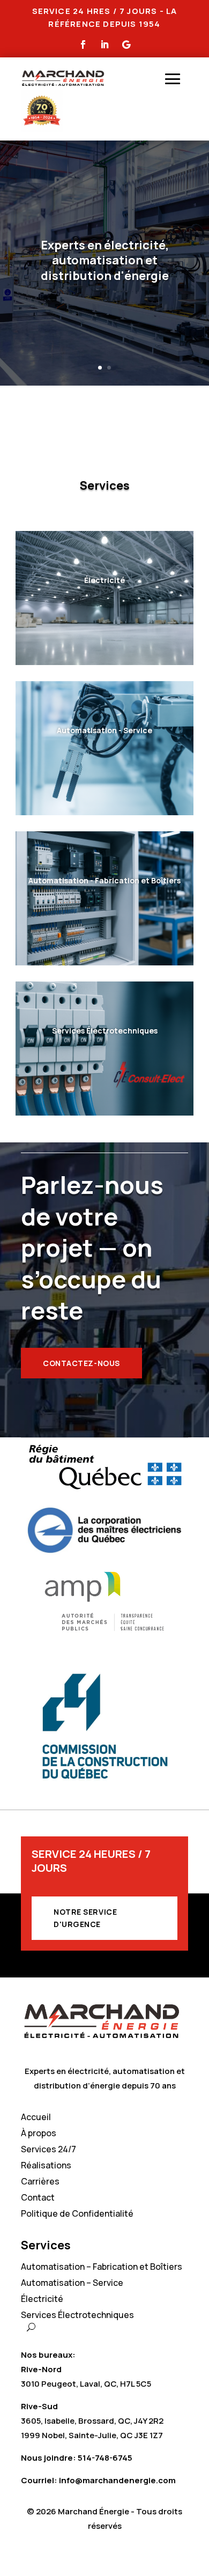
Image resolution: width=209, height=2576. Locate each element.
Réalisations (46, 2166)
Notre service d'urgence (85, 1918)
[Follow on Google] (126, 45)
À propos (39, 2134)
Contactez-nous (81, 1363)
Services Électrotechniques (105, 1031)
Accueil (36, 2118)
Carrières (40, 2182)
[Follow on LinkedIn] (104, 45)
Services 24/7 (48, 2150)
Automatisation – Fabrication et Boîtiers (102, 2268)
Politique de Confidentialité (77, 2215)
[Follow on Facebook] (83, 45)
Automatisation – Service (72, 2284)
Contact (38, 2198)
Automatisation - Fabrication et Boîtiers (104, 880)
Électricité (104, 580)
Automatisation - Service (104, 730)
